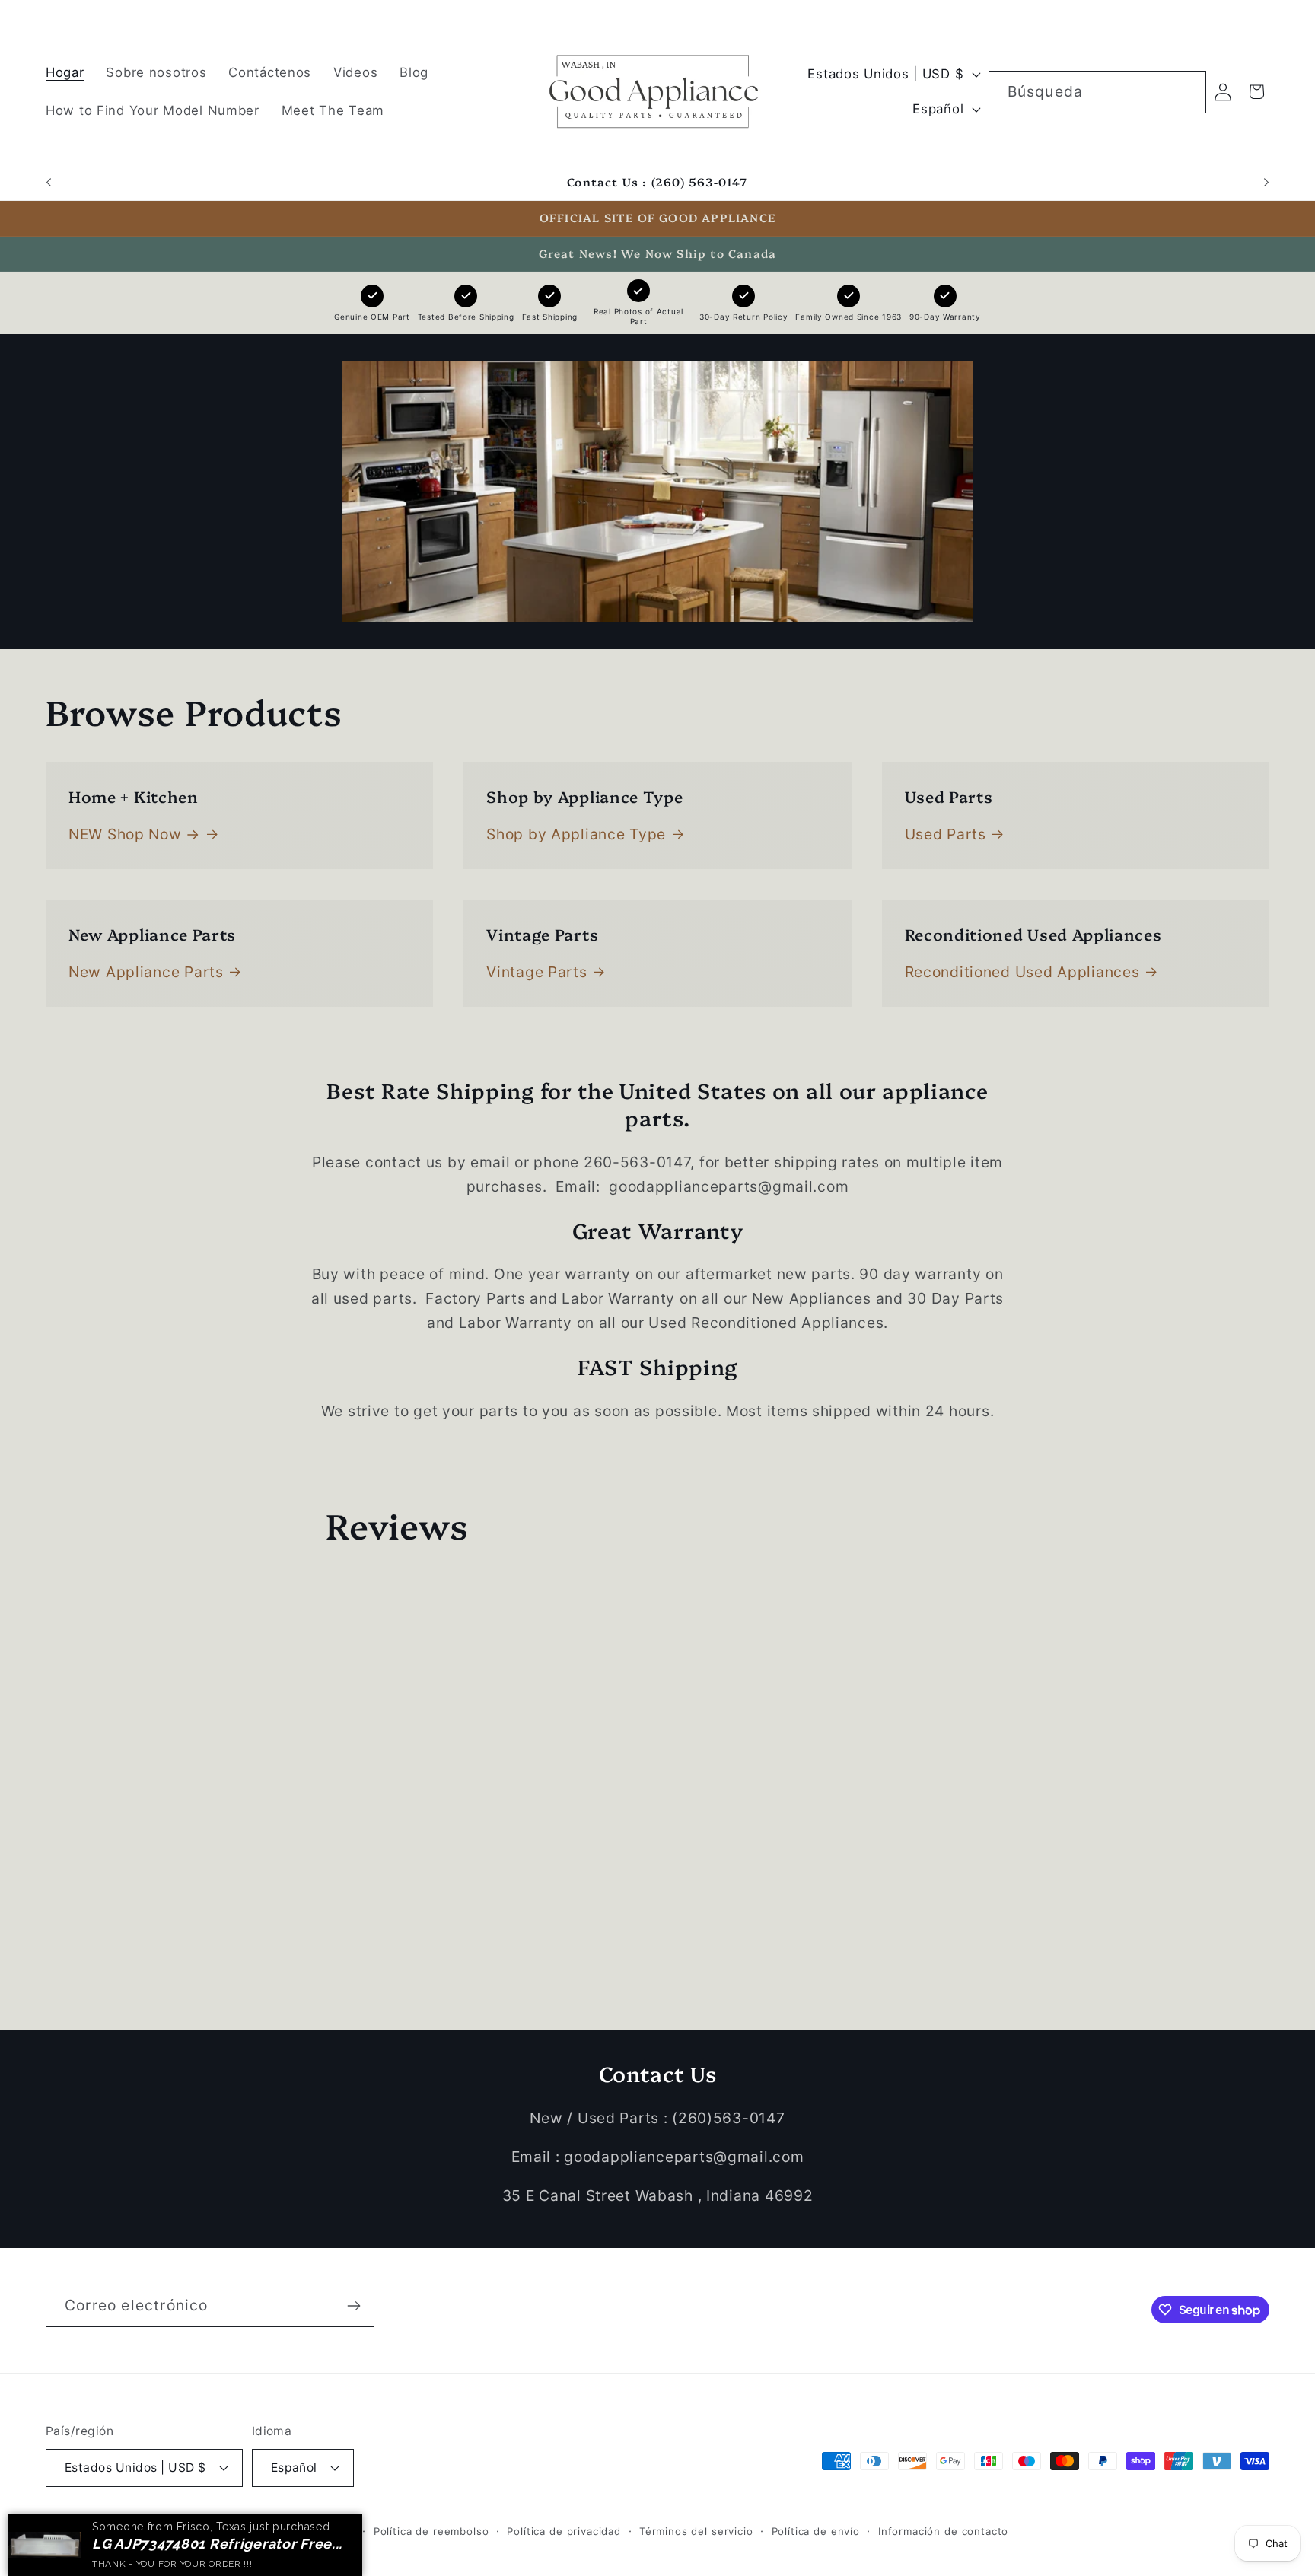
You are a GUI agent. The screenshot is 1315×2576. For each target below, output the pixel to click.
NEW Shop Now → (134, 834)
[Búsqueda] (1185, 92)
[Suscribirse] (353, 2306)
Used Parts (946, 834)
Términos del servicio (696, 2530)
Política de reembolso (431, 2530)
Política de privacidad (564, 2530)
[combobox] (1097, 92)
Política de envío (816, 2530)
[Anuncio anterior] (49, 183)
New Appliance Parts (146, 972)
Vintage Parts (537, 972)
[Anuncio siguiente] (1266, 183)
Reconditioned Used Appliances (1022, 972)
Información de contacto (943, 2530)
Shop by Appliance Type (576, 834)
